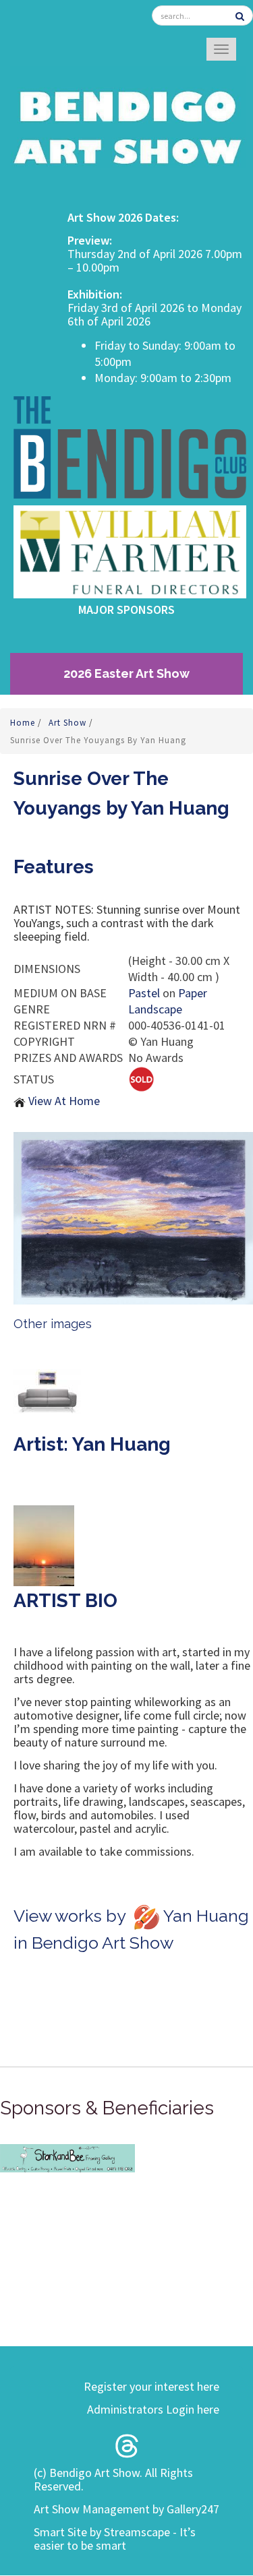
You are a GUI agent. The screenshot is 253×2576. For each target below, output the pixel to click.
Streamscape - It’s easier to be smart (115, 2539)
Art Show (69, 723)
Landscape (155, 1009)
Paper (193, 993)
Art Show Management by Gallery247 (126, 2509)
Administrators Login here (153, 2409)
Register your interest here (151, 2386)
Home (24, 723)
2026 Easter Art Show (126, 673)
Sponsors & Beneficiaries (107, 2108)
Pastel (144, 993)
